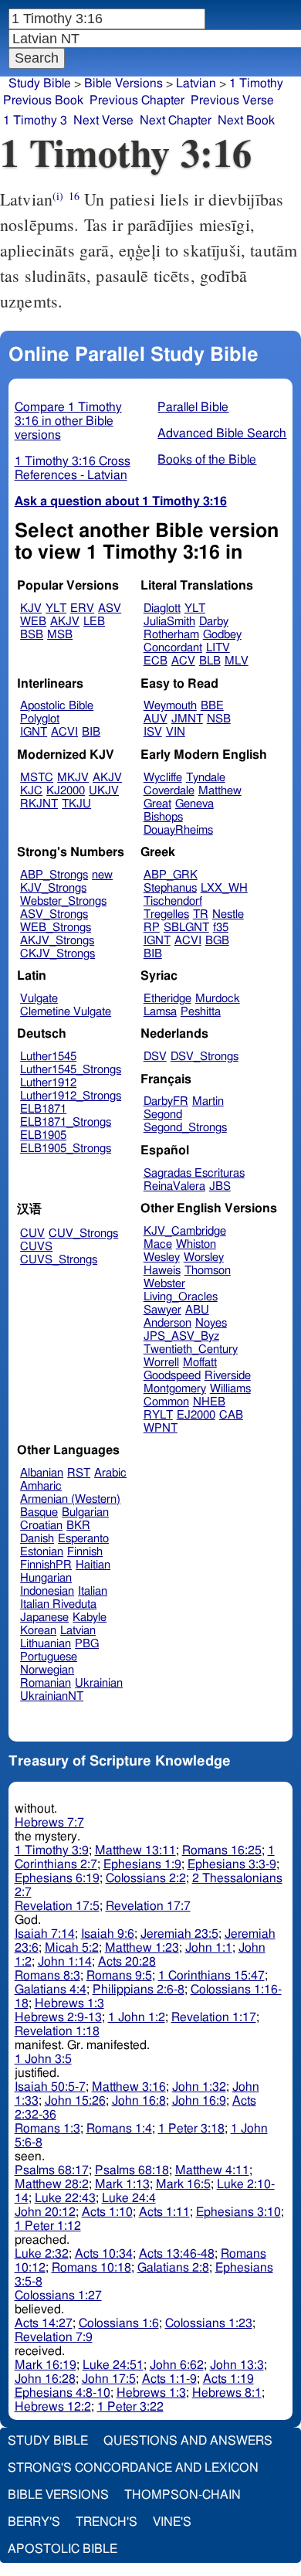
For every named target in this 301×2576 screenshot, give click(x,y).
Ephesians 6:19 (57, 1878)
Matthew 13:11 (135, 1850)
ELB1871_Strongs (66, 1122)
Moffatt (200, 1363)
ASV (110, 608)
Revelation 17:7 (148, 1906)
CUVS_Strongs (59, 1260)
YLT (56, 608)
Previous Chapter (137, 100)
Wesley (162, 1257)
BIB (91, 732)
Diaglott (162, 608)
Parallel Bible (193, 407)
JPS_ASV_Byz (181, 1336)
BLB (210, 661)
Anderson (167, 1323)
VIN (176, 732)
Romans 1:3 (47, 2129)
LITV (218, 648)
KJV (31, 608)
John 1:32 (199, 2087)
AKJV (65, 622)
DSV (155, 1057)
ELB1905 (43, 1135)
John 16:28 (45, 2379)
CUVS (36, 1247)
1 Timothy (256, 83)
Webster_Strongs (63, 901)
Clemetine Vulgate (66, 1012)
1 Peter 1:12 (48, 2226)
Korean (38, 1631)
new (102, 875)
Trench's (107, 2522)
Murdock (218, 999)
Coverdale (169, 791)
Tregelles (166, 914)
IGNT (34, 732)
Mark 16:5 (183, 2184)
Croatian (41, 1526)
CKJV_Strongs (57, 954)
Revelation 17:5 (57, 1906)
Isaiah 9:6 (108, 1934)
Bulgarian (85, 1512)
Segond (163, 1115)
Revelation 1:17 (214, 2017)
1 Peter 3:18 (191, 2129)
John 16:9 (199, 2101)
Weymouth (170, 706)
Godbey (222, 635)
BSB (32, 635)
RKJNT (39, 804)
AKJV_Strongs (57, 941)
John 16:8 (139, 2101)
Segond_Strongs (185, 1128)
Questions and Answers (188, 2441)
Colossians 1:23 (209, 2323)
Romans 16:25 (222, 1850)
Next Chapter (176, 121)
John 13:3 (237, 2365)
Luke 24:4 (129, 2198)
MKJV (73, 778)
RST (79, 1473)
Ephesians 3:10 (238, 2212)
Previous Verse (232, 100)
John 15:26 (75, 2101)
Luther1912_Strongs (71, 1096)
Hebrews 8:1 (227, 2393)
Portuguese (49, 1657)
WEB (33, 622)
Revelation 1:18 (57, 2031)
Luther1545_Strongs (71, 1070)
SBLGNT (186, 928)
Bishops (163, 817)
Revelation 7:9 (54, 2337)
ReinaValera (174, 1186)
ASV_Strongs (54, 914)
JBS (220, 1186)
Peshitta (201, 1012)
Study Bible (40, 83)
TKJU (76, 804)
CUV (32, 1234)
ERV (82, 608)
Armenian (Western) (70, 1499)
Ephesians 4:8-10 (63, 2393)
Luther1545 (48, 1057)
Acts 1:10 (107, 2212)
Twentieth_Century (191, 1349)
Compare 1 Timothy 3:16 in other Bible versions (68, 421)
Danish (37, 1539)
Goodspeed (172, 1376)
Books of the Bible (207, 460)
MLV (237, 661)
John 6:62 (177, 2365)
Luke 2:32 (42, 2254)
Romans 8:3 (47, 1976)
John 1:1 (209, 1948)
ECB (156, 661)
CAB (231, 1415)
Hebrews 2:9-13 (58, 2017)
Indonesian (47, 1591)
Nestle (228, 914)
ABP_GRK (171, 875)
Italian (93, 1591)
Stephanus (170, 888)
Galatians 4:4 (51, 1990)
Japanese (44, 1618)
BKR (78, 1526)
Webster (164, 1284)
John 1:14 (65, 1962)
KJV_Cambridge (185, 1231)
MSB (60, 635)
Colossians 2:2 (146, 1878)
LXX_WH (224, 888)
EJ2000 (196, 1415)
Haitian (93, 1565)
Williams (230, 1389)
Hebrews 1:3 (69, 2003)
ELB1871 (43, 1109)
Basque (39, 1512)
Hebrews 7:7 (49, 1823)
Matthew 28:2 (52, 2184)
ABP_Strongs (54, 875)
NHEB (209, 1402)
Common (166, 1402)
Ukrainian (99, 1683)
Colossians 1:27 (58, 2296)
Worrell (161, 1363)
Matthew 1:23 (142, 1948)
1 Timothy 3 (35, 121)
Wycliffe (163, 778)
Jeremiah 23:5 (179, 1934)
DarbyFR (166, 1101)
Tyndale (206, 778)
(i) (58, 196)
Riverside (228, 1376)
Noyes (211, 1323)
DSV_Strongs (205, 1057)
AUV (156, 719)
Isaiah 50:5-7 (50, 2087)
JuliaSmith (169, 622)
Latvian (196, 83)
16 (74, 196)
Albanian (42, 1473)
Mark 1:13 (122, 2184)
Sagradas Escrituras (194, 1173)
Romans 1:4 (119, 2129)
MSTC (37, 778)
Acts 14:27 (44, 2323)
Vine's (172, 2522)
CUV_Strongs (83, 1234)
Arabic (110, 1473)
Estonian (42, 1552)
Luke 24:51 (113, 2365)
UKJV (104, 791)
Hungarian (46, 1578)
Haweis (162, 1271)
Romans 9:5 (119, 1976)
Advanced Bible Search (222, 433)
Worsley (204, 1257)
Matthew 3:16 (129, 2087)
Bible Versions (123, 83)
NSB (219, 719)
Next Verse (103, 121)
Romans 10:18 (91, 2268)
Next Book (246, 121)
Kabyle (90, 1618)
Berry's (34, 2522)
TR (201, 914)
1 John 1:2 (137, 2017)
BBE (212, 706)
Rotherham (171, 635)
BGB (217, 941)
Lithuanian (46, 1644)
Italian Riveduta (58, 1604)
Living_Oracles (181, 1297)
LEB (94, 622)
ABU (197, 1310)
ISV (153, 732)
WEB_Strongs (56, 928)
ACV (183, 661)
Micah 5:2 (72, 1948)
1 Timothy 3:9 (52, 1850)
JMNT (187, 719)
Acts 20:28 (127, 1962)
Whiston (196, 1244)
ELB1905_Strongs (66, 1149)
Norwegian (47, 1670)
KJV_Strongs (53, 888)
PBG (87, 1644)
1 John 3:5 (43, 2059)
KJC (31, 791)
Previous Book (43, 100)
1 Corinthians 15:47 (211, 1976)
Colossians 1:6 (119, 2323)
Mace (158, 1244)
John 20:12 (45, 2212)
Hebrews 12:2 (53, 2407)
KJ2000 (66, 791)
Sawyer (162, 1310)
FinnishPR (46, 1565)
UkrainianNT (52, 1696)
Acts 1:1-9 (169, 2379)
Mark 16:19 (46, 2365)
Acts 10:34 (104, 2254)
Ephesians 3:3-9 (232, 1864)
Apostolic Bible (63, 2549)
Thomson (208, 1271)
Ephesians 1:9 (142, 1864)
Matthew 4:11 (212, 2170)
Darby (214, 622)
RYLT (158, 1415)
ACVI (64, 732)
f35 (221, 928)
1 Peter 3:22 (130, 2407)
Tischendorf (173, 901)
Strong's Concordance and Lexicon (133, 2468)
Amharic (41, 1486)
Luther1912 (48, 1083)
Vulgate (39, 999)
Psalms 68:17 (52, 2170)
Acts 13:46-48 (177, 2254)
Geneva (194, 804)
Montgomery (175, 1389)
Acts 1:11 (164, 2212)
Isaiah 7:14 (45, 1934)
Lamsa (160, 1012)
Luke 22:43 (65, 2198)
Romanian (46, 1683)
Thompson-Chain (183, 2495)
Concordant (173, 648)
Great (157, 804)
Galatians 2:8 (173, 2268)
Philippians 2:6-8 (139, 1990)
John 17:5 (109, 2379)
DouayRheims (178, 830)
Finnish (85, 1552)
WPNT (161, 1428)
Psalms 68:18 (132, 2170)
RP (152, 928)
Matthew (220, 791)
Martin (208, 1101)
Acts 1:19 (228, 2379)
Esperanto (83, 1539)
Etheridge (167, 999)
